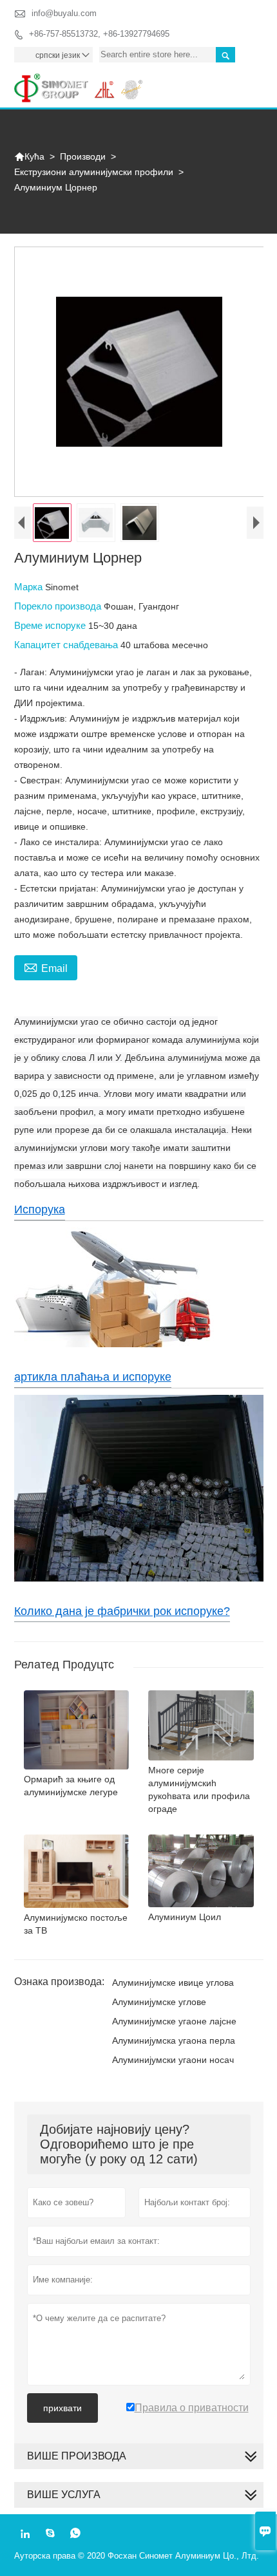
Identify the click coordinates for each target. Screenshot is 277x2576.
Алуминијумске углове (159, 2002)
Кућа (29, 156)
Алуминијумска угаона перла (174, 2040)
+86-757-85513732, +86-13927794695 (99, 34)
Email (46, 967)
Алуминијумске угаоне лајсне (174, 2021)
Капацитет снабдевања (67, 645)
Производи (83, 156)
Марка (30, 587)
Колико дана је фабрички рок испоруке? (122, 1611)
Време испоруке (51, 625)
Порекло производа (59, 606)
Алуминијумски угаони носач (173, 2060)
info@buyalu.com (64, 13)
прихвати (62, 2408)
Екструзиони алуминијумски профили (94, 172)
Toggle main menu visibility (248, 83)
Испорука (40, 1209)
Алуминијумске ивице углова (173, 1983)
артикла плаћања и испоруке (93, 1377)
